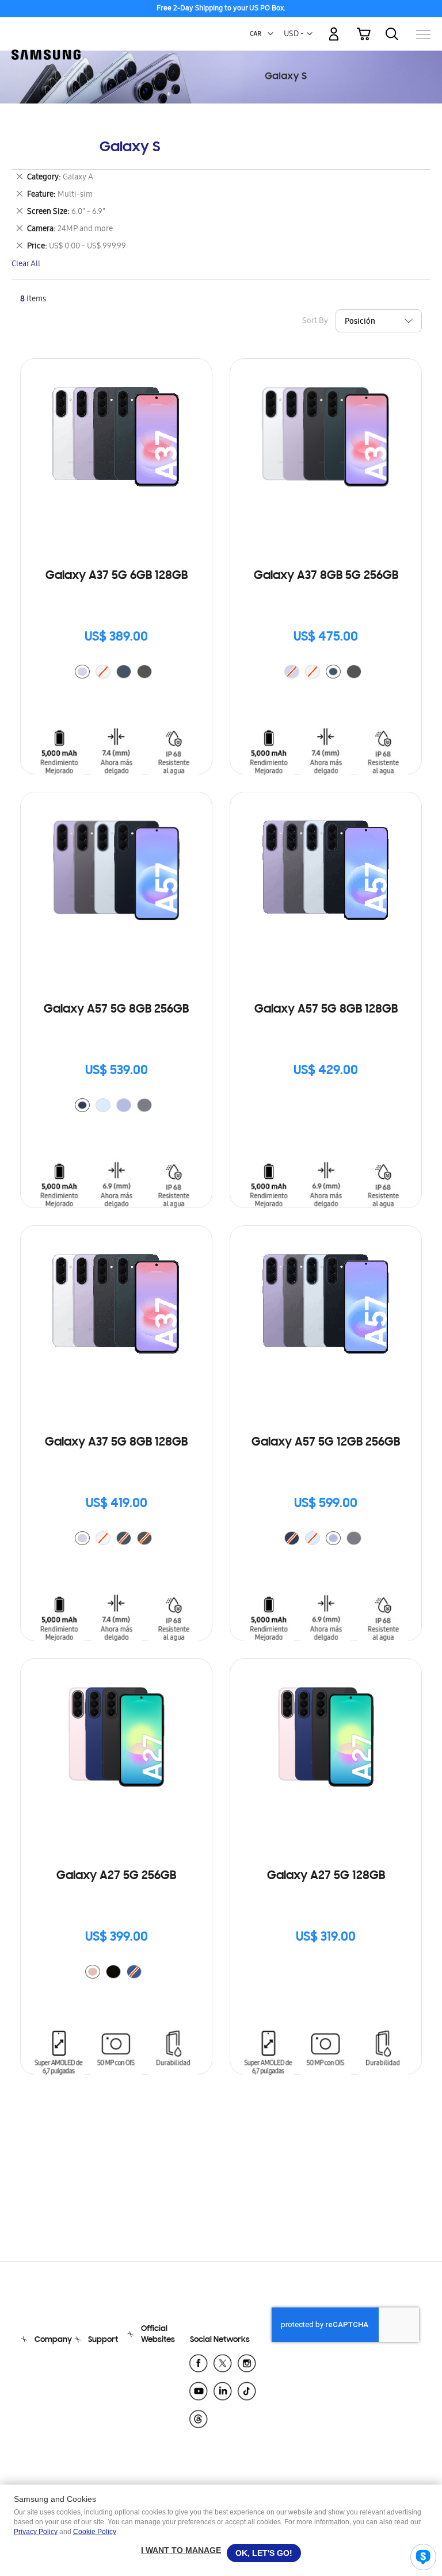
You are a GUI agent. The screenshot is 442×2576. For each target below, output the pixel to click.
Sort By (315, 322)
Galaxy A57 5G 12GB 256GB (326, 1443)
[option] (82, 672)
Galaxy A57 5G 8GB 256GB (116, 1010)
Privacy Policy (36, 2532)
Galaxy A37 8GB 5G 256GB (326, 576)
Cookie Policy (95, 2532)
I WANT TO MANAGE (181, 2550)
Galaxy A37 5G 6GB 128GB (117, 576)
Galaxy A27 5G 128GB (326, 1876)
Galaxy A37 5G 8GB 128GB (116, 1443)
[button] (270, 34)
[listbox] (116, 673)
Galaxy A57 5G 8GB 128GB (326, 1010)
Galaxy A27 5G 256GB (116, 1876)
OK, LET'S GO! (264, 2553)
